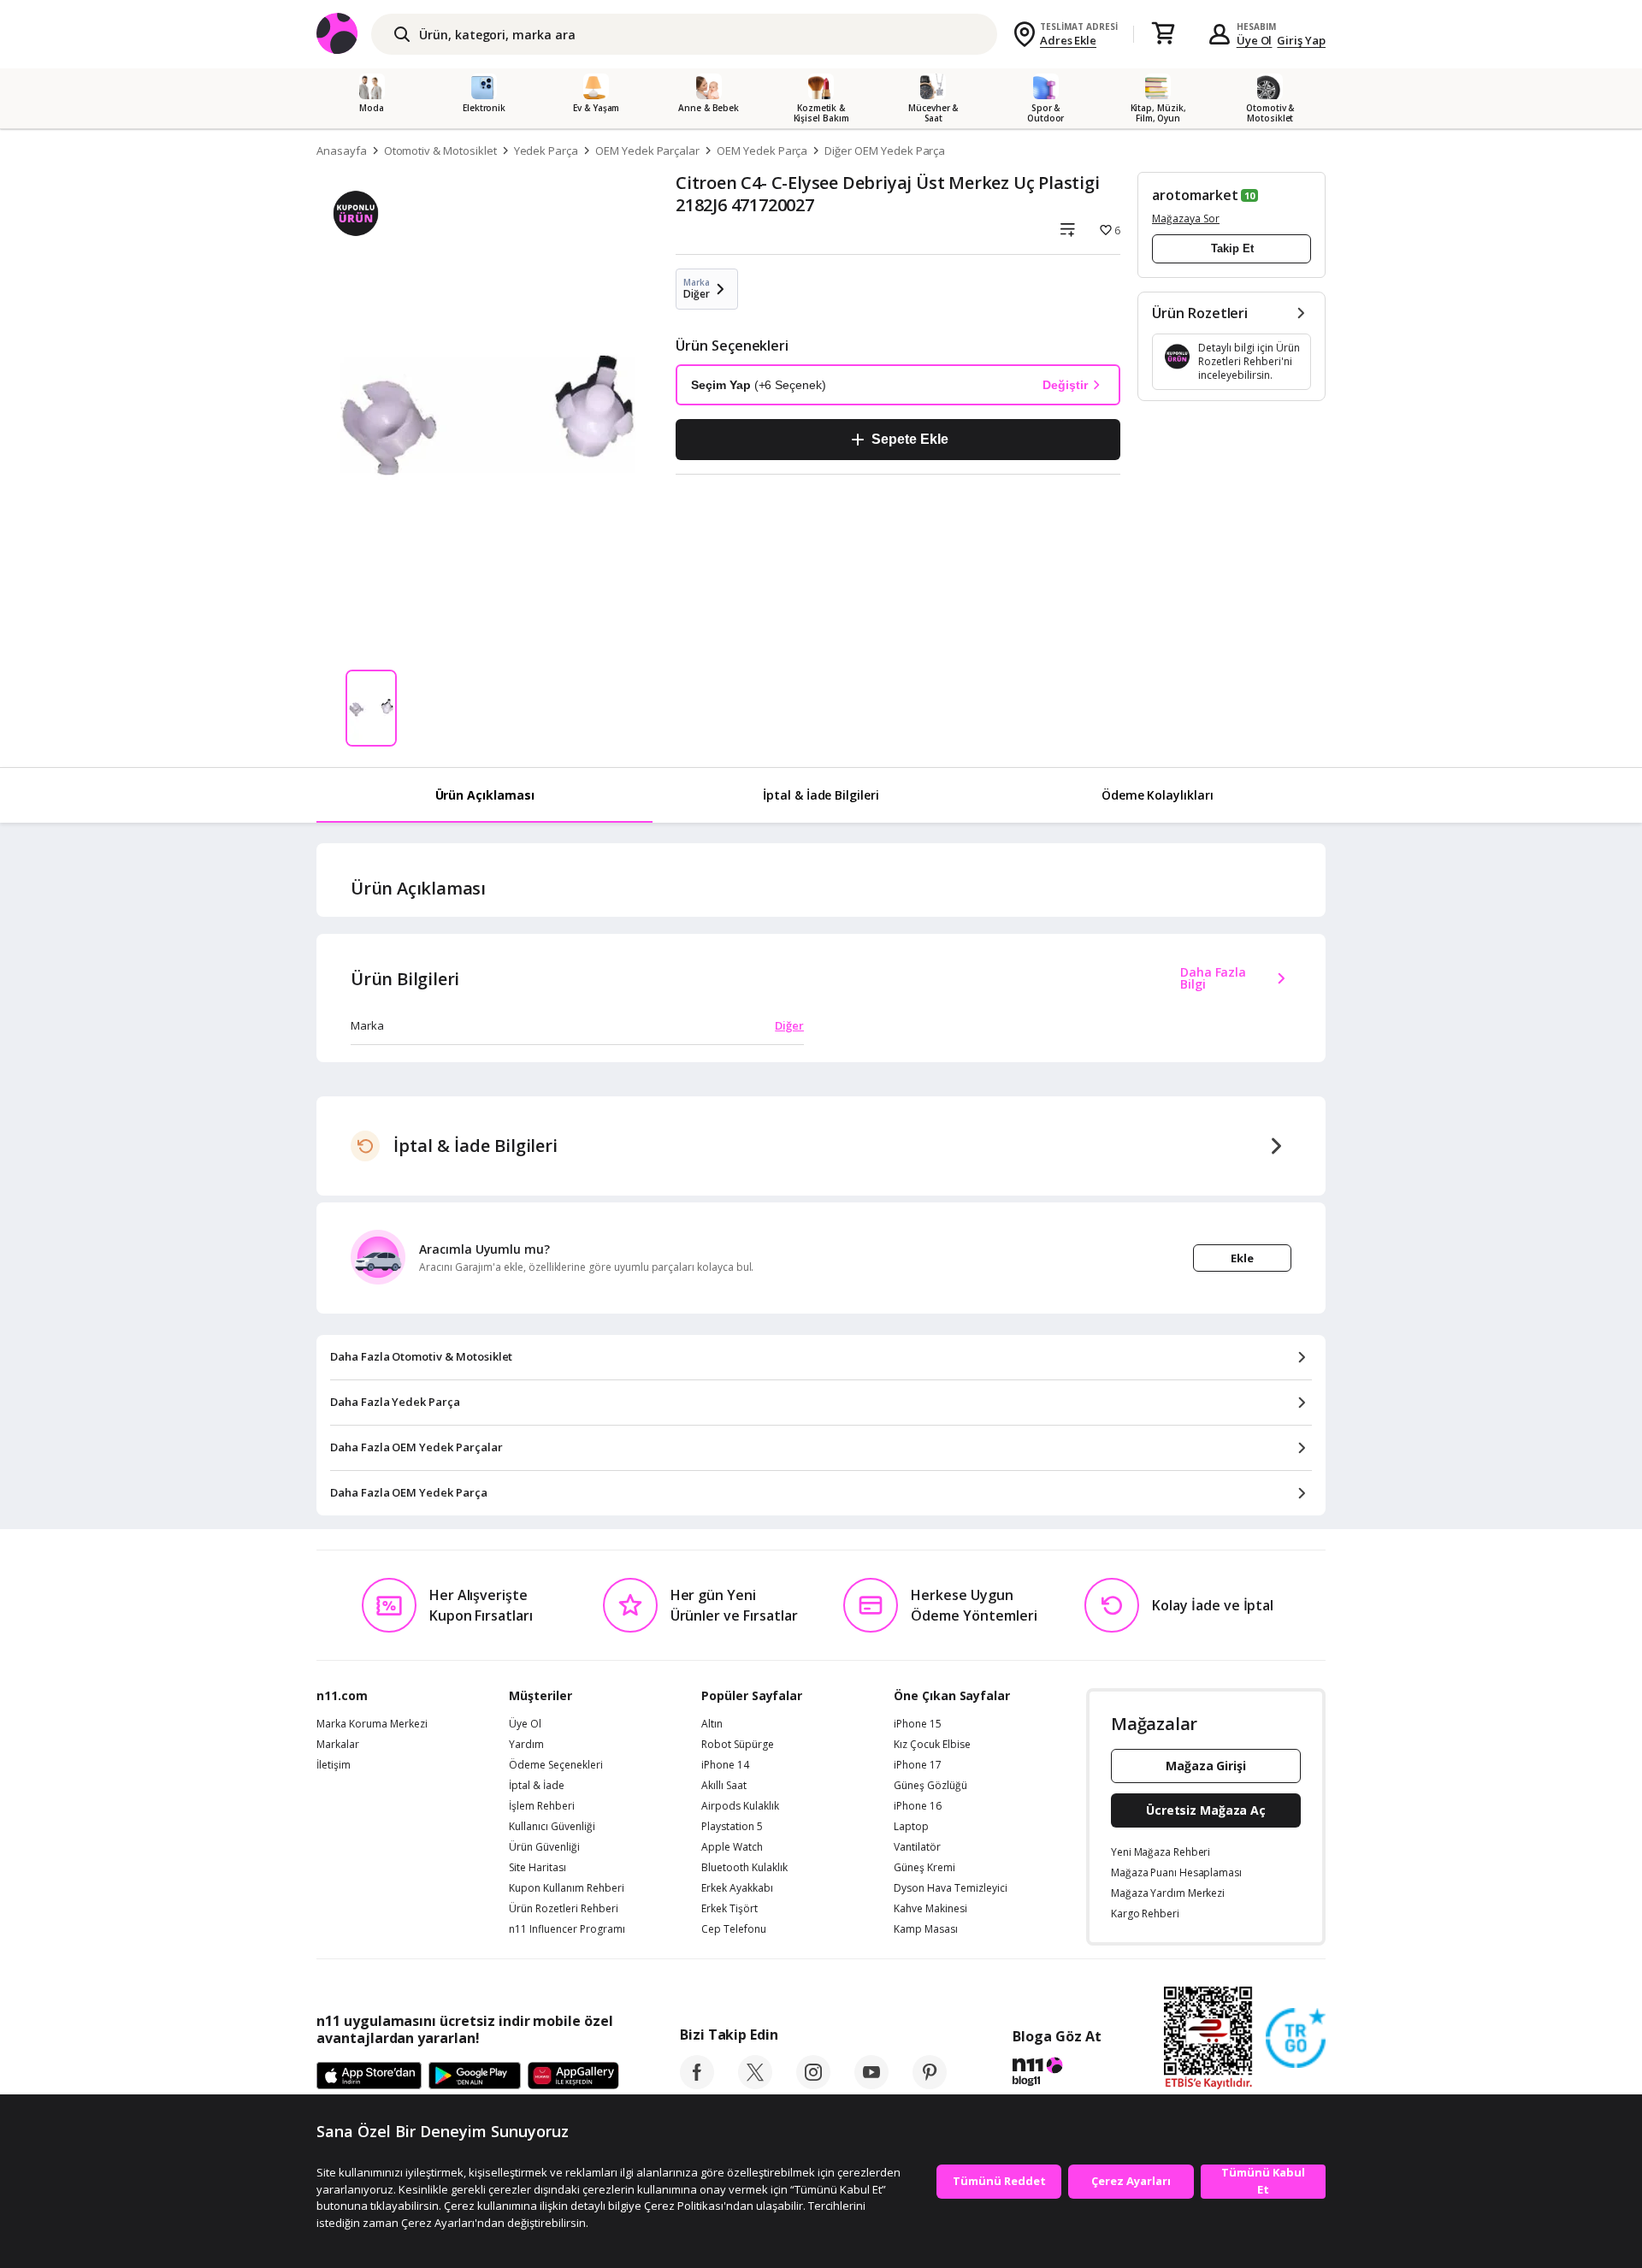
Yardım (526, 1745)
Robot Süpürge (738, 1745)
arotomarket (1195, 195)
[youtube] (871, 2084)
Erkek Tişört (729, 1909)
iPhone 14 (725, 1765)
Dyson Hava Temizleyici (951, 1888)
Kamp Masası (926, 1929)
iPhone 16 (918, 1806)
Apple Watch (732, 1847)
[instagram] (813, 2084)
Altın (712, 1724)
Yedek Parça (546, 151)
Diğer (789, 1025)
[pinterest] (930, 2084)
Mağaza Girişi (1206, 1766)
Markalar (338, 1745)
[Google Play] (475, 2076)
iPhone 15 (918, 1724)
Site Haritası (537, 1868)
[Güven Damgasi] (1296, 2039)
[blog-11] (1057, 2074)
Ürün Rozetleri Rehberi (564, 1909)
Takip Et (1232, 248)
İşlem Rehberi (542, 1806)
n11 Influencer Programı (567, 1929)
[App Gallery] (573, 2076)
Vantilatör (917, 1847)
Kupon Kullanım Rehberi (567, 1888)
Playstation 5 (732, 1827)
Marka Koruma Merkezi (372, 1724)
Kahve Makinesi (930, 1909)
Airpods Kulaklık (740, 1806)
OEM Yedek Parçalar (647, 151)
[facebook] (697, 2084)
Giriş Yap (1301, 40)
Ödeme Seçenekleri (556, 1765)
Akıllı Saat (724, 1786)
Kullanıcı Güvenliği (552, 1827)
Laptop (911, 1827)
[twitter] (755, 2084)
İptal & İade (537, 1786)
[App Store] (369, 2076)
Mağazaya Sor (1186, 219)
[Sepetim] (1163, 34)
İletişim (334, 1765)
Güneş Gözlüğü (930, 1786)
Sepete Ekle (910, 439)
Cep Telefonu (734, 1929)
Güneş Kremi (924, 1868)
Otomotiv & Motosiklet (440, 151)
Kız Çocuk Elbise (932, 1745)
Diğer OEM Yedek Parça (885, 151)
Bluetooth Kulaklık (744, 1868)
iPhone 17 (918, 1765)
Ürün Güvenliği (544, 1847)
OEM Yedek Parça (762, 151)
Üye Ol (1255, 40)
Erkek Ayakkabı (737, 1888)
